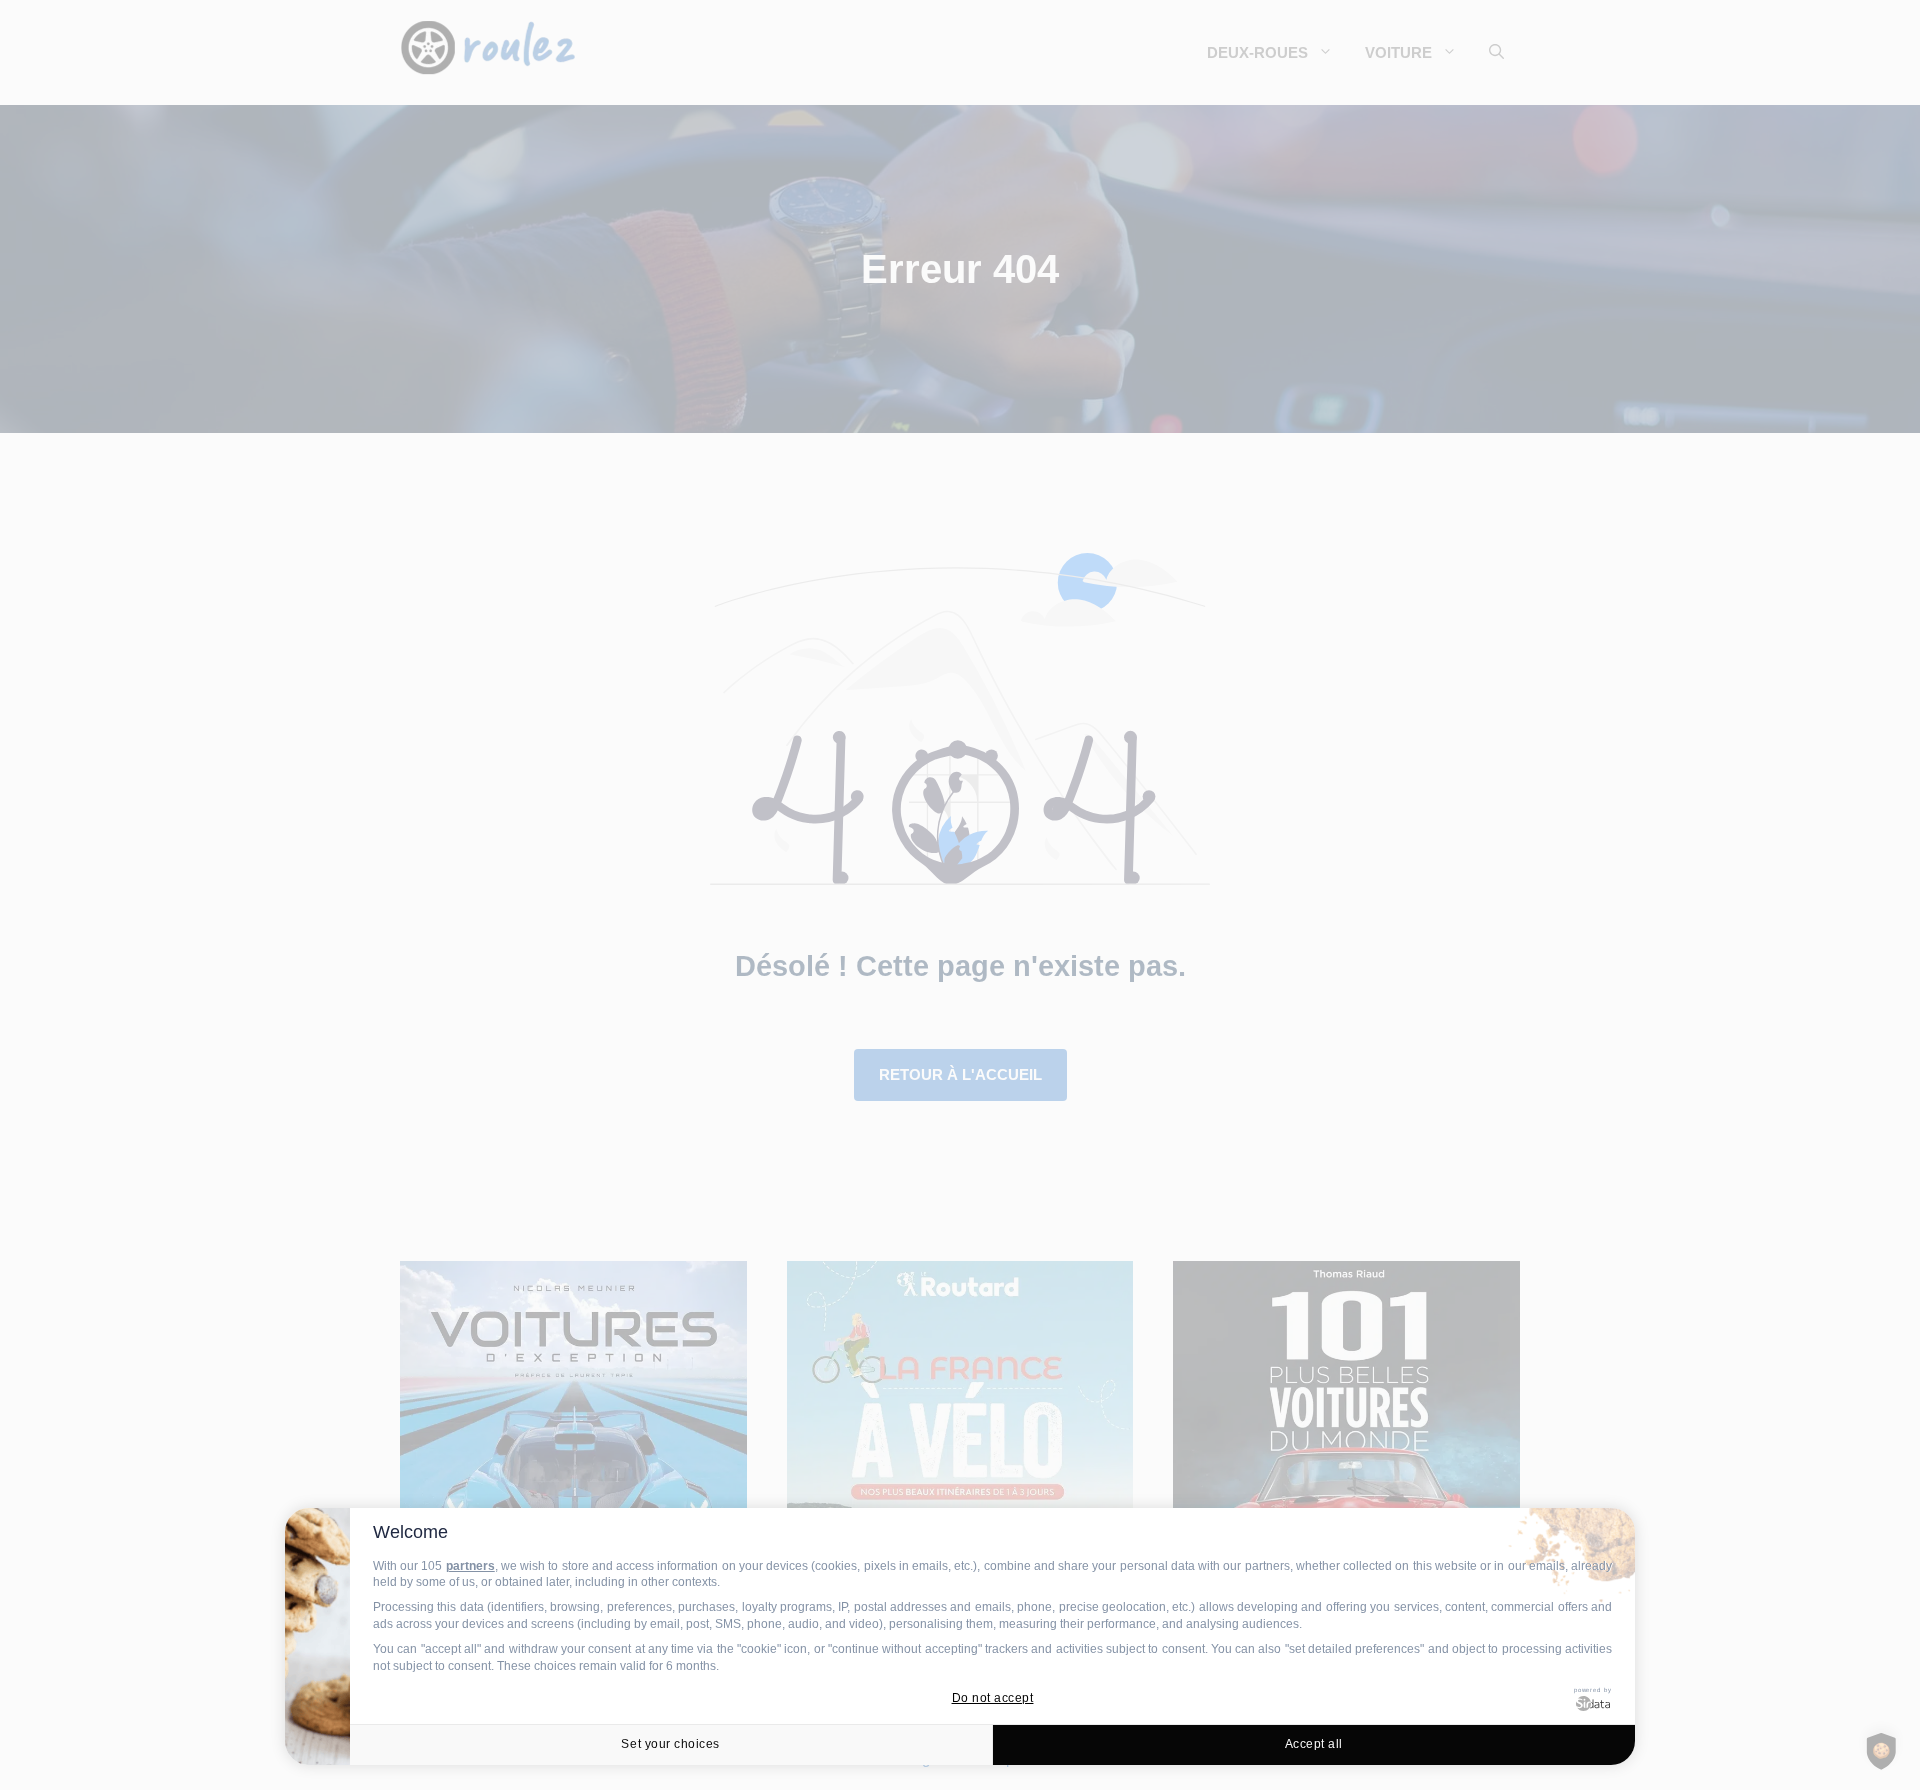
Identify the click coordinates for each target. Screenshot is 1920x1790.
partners (470, 1566)
